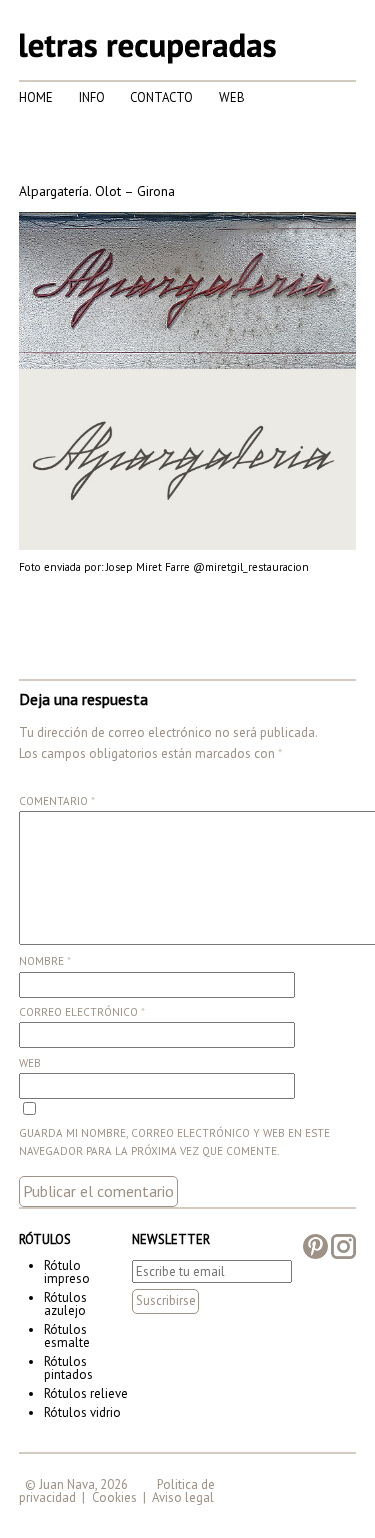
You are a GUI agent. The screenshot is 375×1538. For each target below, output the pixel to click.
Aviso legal (183, 1497)
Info (92, 97)
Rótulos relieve (86, 1393)
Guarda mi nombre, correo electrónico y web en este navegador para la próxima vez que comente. (174, 1142)
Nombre (45, 961)
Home (36, 97)
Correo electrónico (82, 1012)
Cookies (114, 1497)
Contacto (161, 97)
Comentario (57, 801)
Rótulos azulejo (65, 1304)
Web (232, 97)
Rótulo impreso (67, 1272)
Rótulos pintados (68, 1368)
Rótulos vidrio (82, 1412)
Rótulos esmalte (67, 1336)
